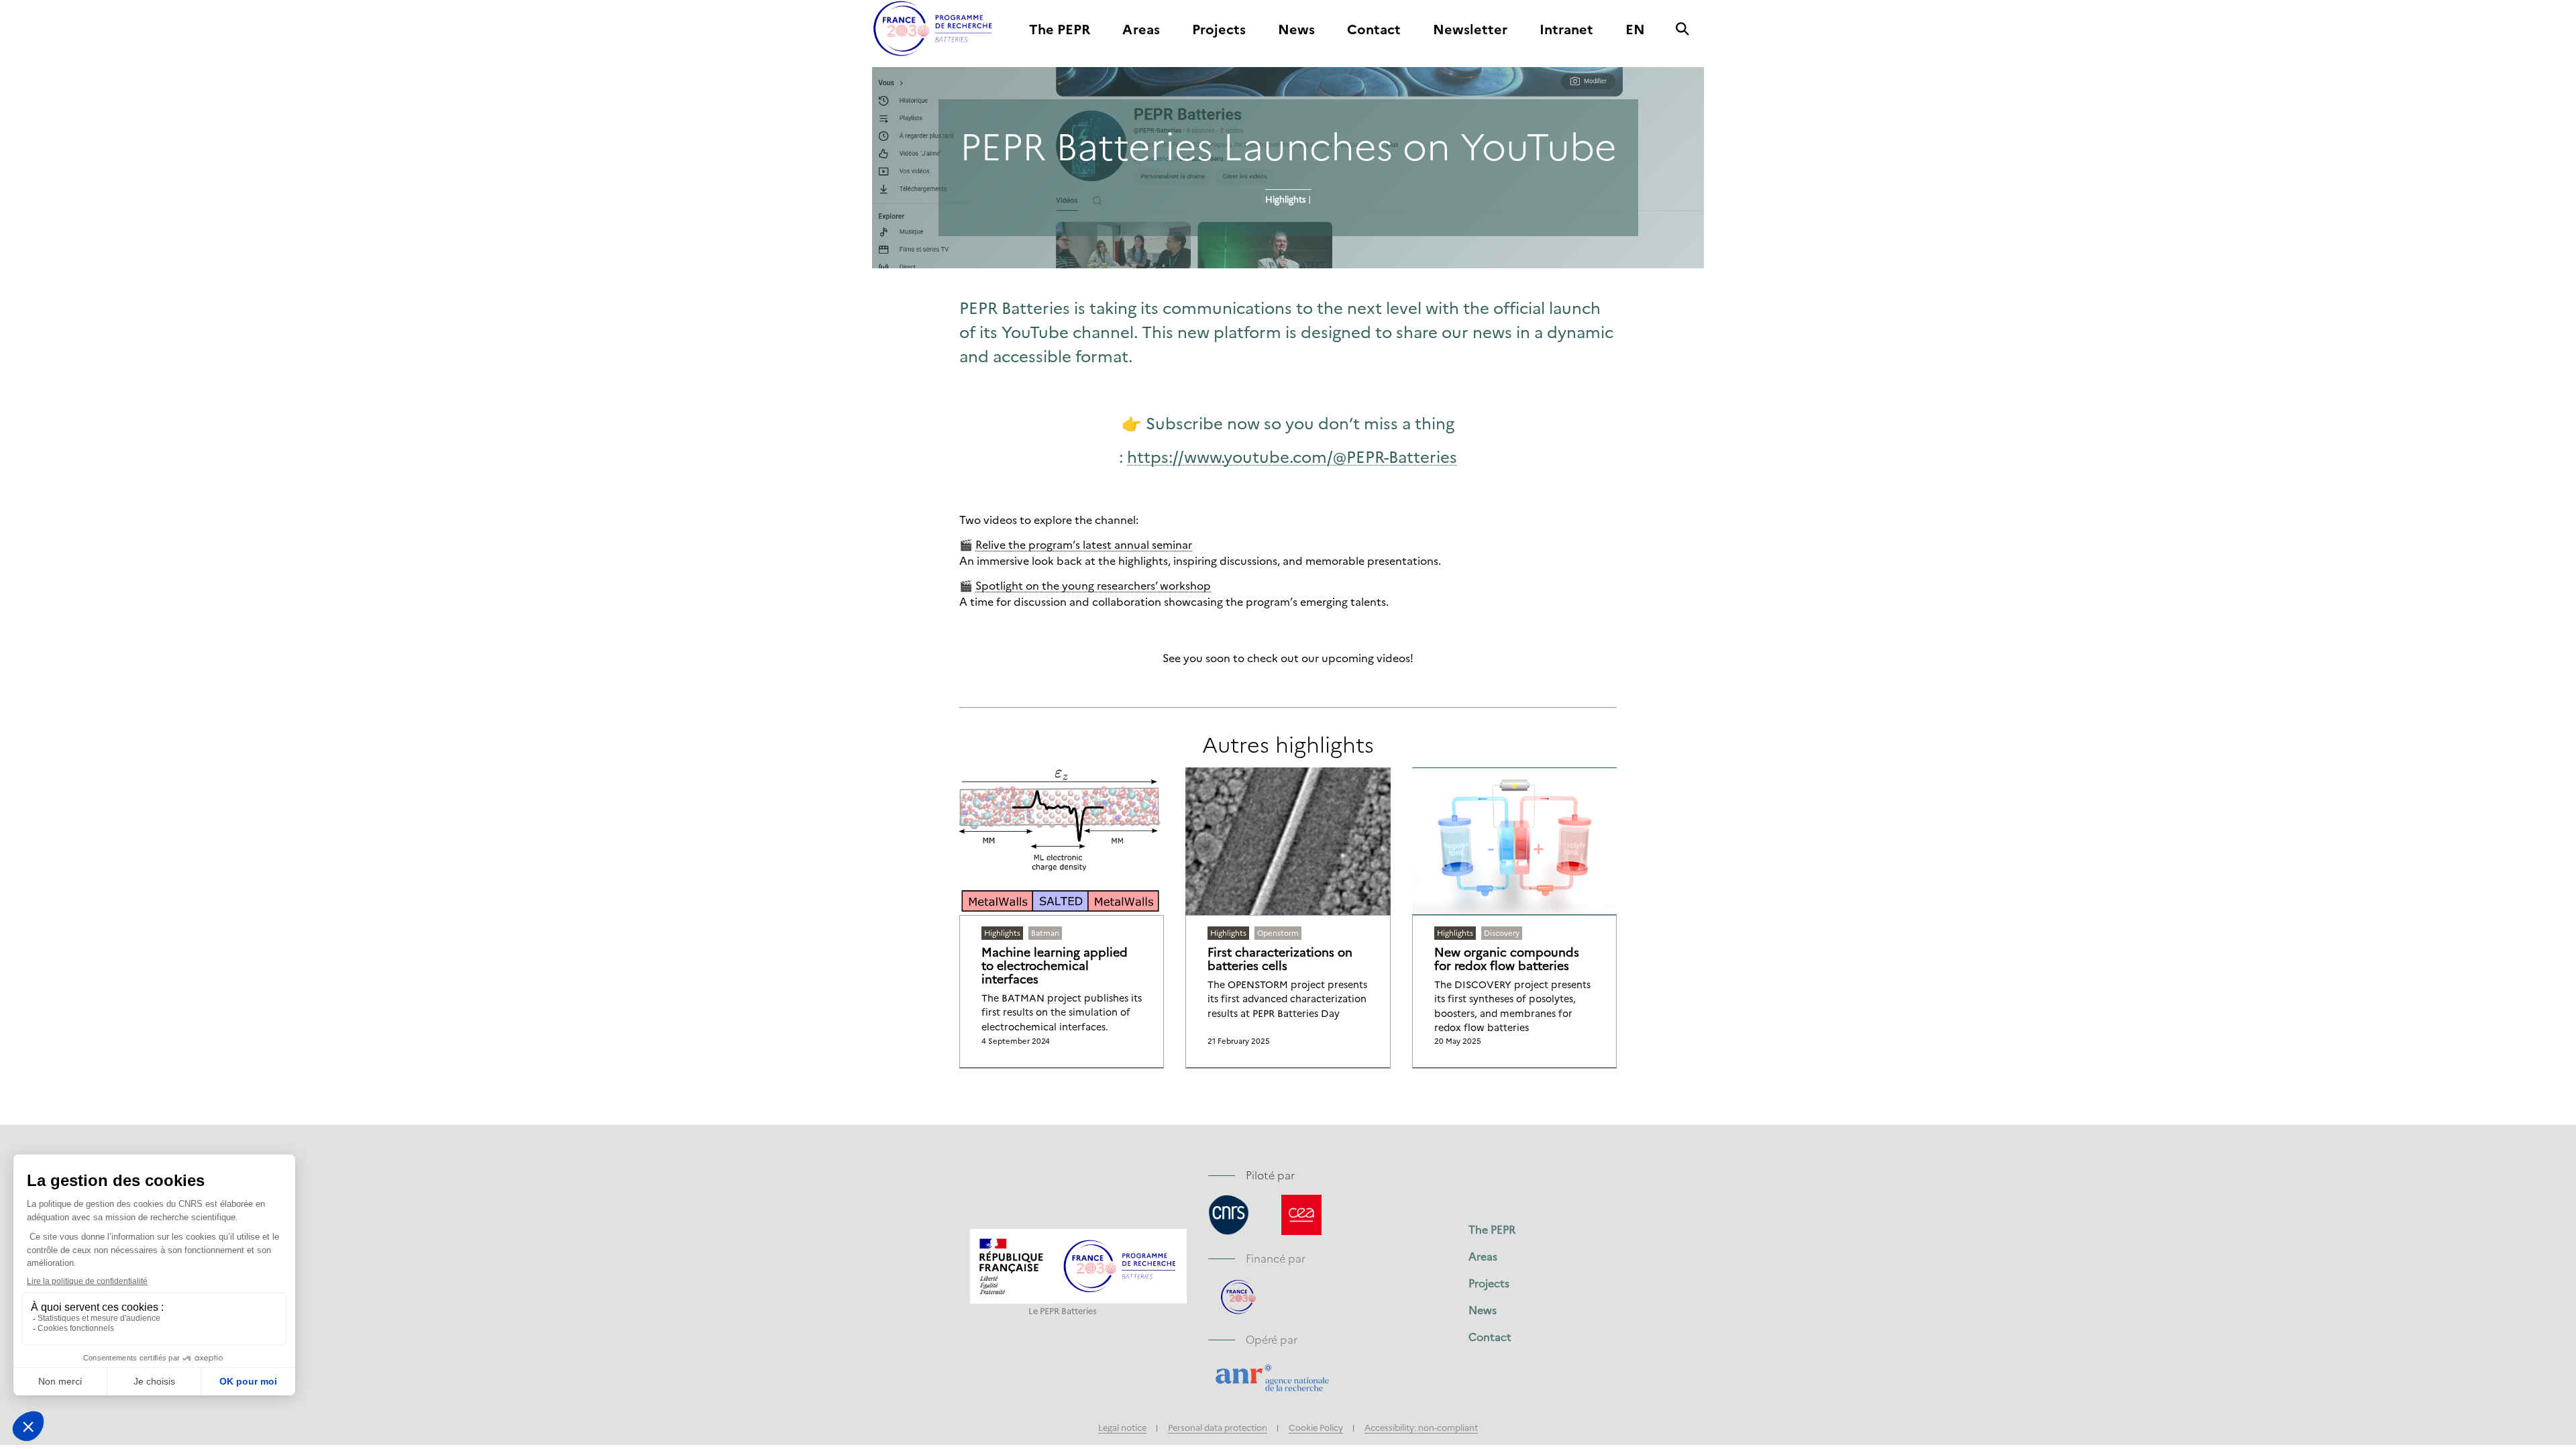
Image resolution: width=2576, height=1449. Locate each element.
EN (1635, 30)
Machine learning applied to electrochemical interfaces (1055, 965)
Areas (1141, 30)
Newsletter (1470, 30)
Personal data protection (1218, 1427)
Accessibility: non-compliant (1421, 1427)
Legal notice (1122, 1427)
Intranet (1566, 30)
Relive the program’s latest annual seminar (1084, 544)
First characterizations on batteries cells (1280, 959)
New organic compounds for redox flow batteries (1507, 959)
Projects (1219, 30)
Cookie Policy (1316, 1427)
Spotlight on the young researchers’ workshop (1093, 585)
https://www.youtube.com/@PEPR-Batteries (1292, 456)
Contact (1374, 30)
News (1296, 30)
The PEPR (1060, 30)
